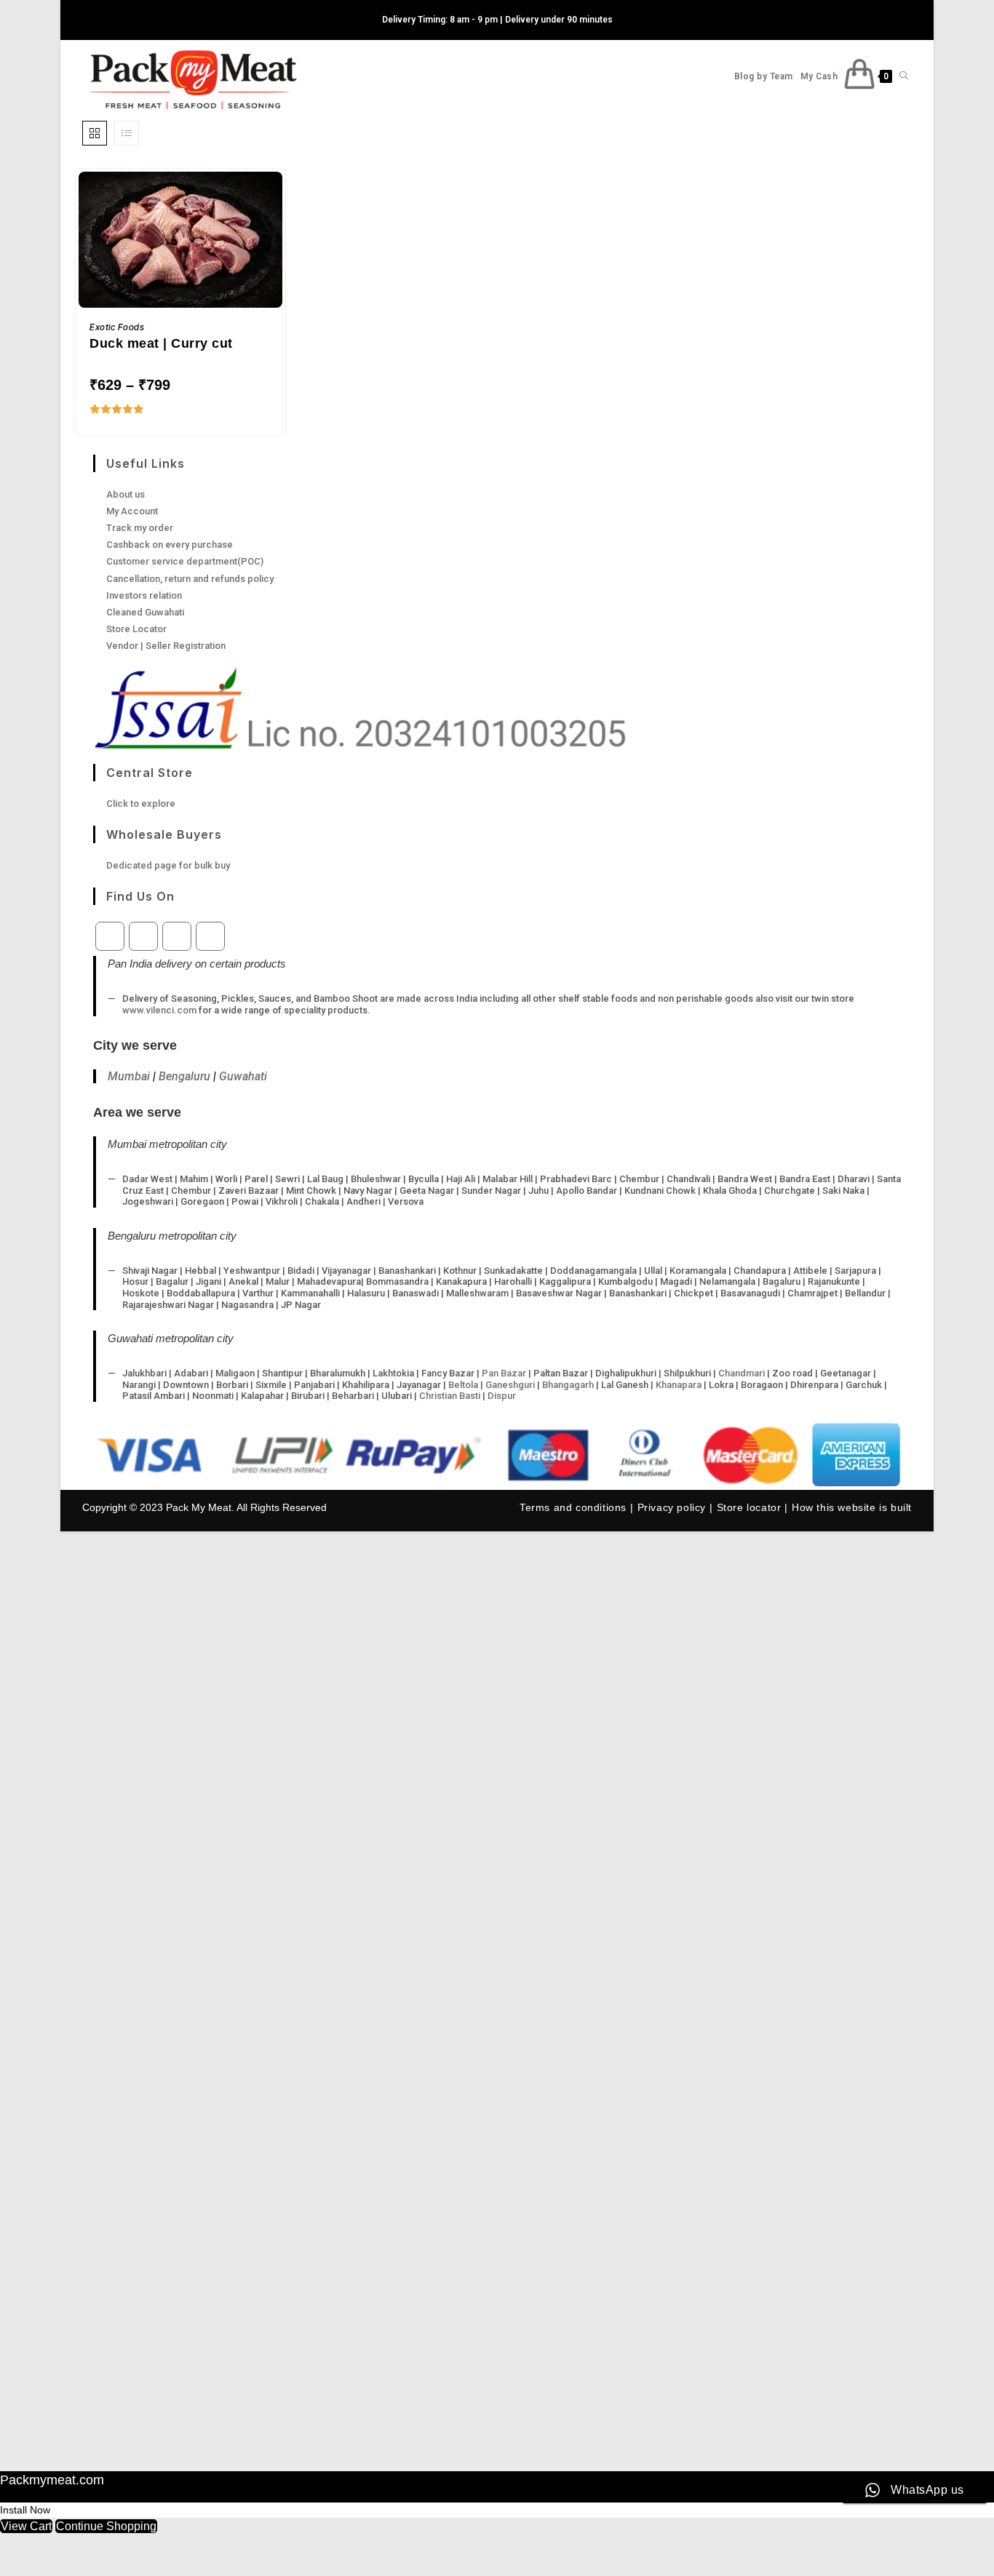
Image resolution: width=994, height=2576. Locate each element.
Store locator (749, 1507)
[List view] (127, 133)
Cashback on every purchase (170, 545)
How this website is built (852, 1507)
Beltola (463, 1385)
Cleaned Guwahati (145, 612)
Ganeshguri (510, 1385)
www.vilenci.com (159, 1010)
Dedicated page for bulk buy (168, 865)
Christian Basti (450, 1396)
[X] (110, 936)
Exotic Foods (117, 327)
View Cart (26, 2526)
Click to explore (141, 803)
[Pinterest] (210, 936)
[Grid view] (95, 133)
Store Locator (136, 629)
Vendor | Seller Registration (166, 646)
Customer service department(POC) (185, 561)
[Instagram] (177, 936)
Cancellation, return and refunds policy (190, 579)
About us (126, 494)
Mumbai (129, 1076)
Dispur (502, 1396)
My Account (132, 511)
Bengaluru (184, 1076)
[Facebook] (143, 936)
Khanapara (679, 1385)
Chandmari (741, 1373)
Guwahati (243, 1076)
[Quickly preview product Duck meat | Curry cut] (275, 197)
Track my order (140, 528)
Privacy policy (672, 1507)
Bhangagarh (568, 1385)
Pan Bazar (504, 1373)
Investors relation (144, 595)
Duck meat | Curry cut (161, 343)
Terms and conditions (573, 1507)
